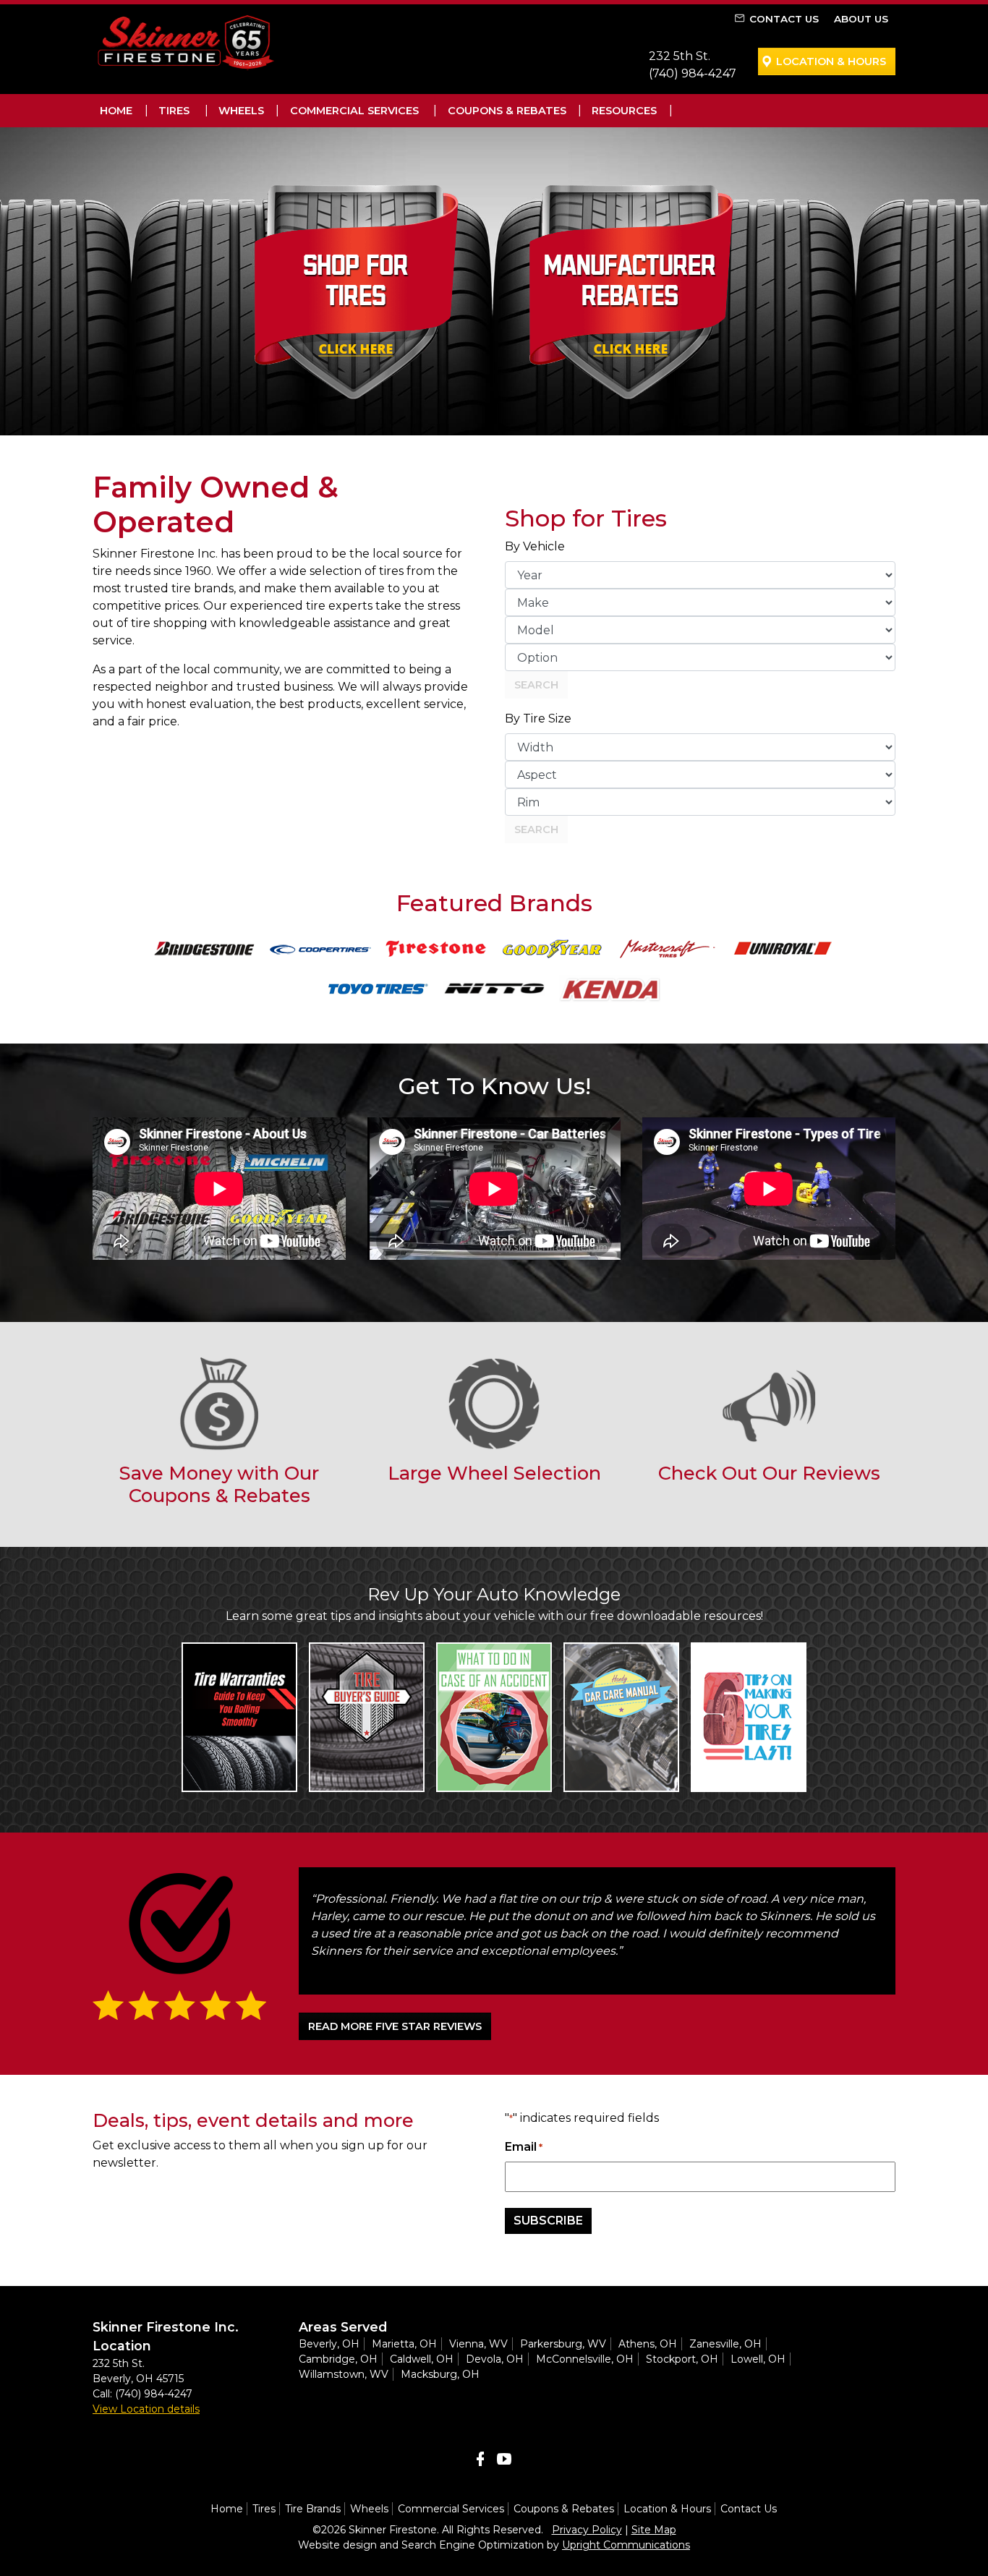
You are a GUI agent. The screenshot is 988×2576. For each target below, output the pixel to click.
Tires (174, 111)
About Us (861, 19)
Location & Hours (831, 61)
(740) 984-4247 (693, 73)
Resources (624, 111)
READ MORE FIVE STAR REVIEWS (395, 2026)
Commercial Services (354, 111)
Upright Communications (626, 2545)
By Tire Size (538, 718)
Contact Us (784, 19)
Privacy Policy (587, 2530)
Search (536, 685)
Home (116, 111)
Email (524, 2147)
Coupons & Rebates (507, 111)
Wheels (241, 111)
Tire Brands (313, 2509)
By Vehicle (535, 546)
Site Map (654, 2530)
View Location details (146, 2409)
